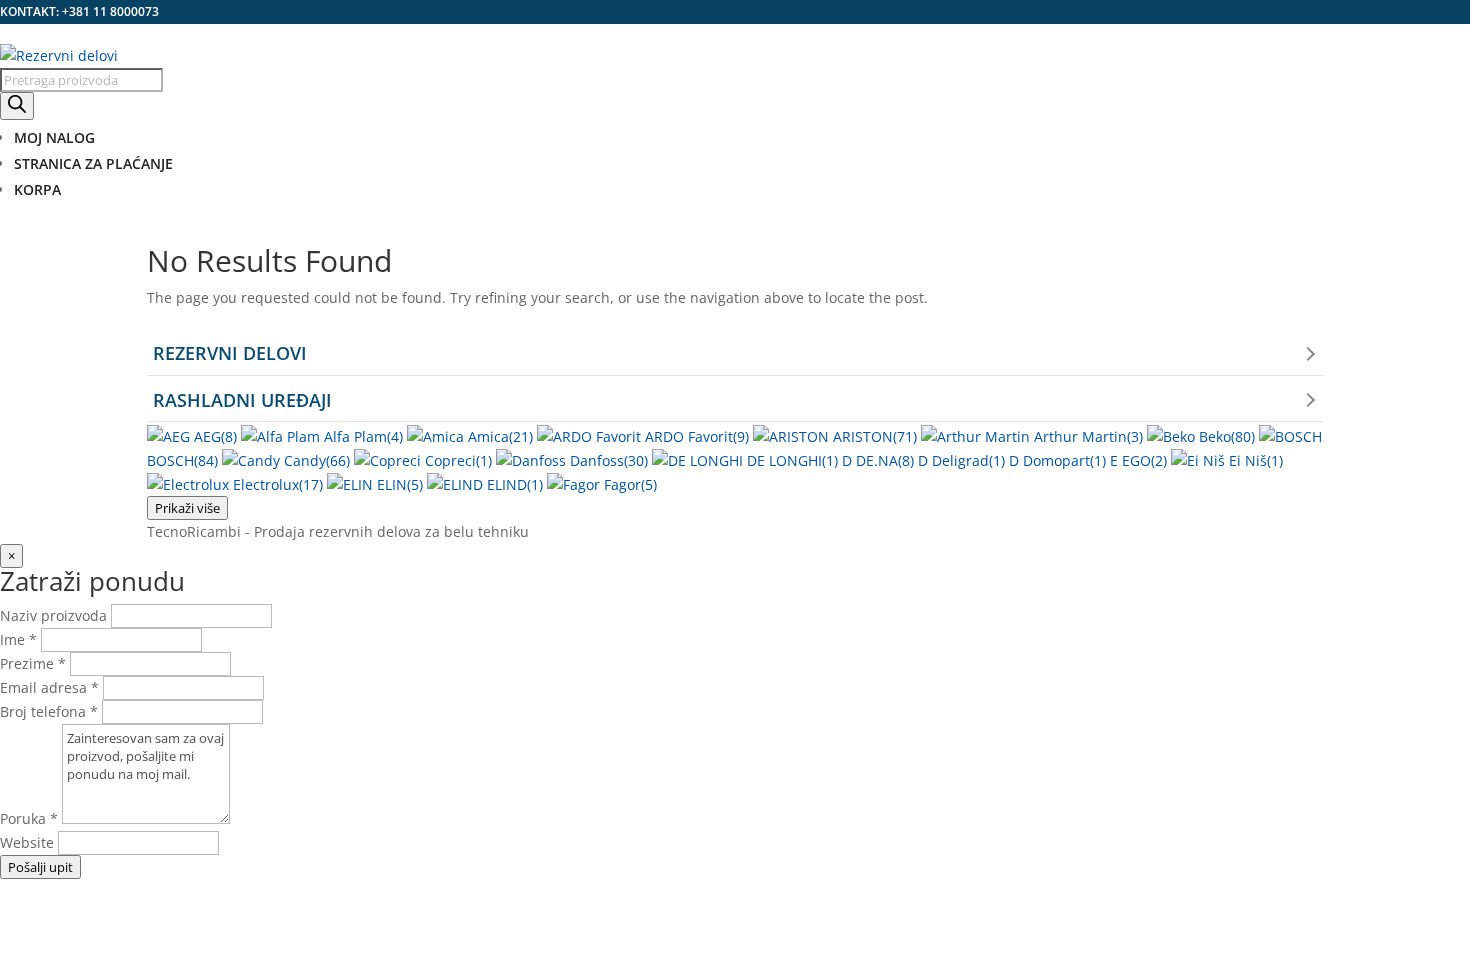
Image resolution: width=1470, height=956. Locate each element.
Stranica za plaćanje (93, 163)
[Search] (17, 106)
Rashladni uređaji (242, 400)
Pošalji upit (40, 867)
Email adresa (49, 687)
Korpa (37, 189)
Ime (18, 639)
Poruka (29, 818)
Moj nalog (54, 137)
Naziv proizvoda (53, 615)
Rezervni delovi (230, 353)
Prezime (33, 663)
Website (29, 842)
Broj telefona (49, 711)
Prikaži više (187, 508)
